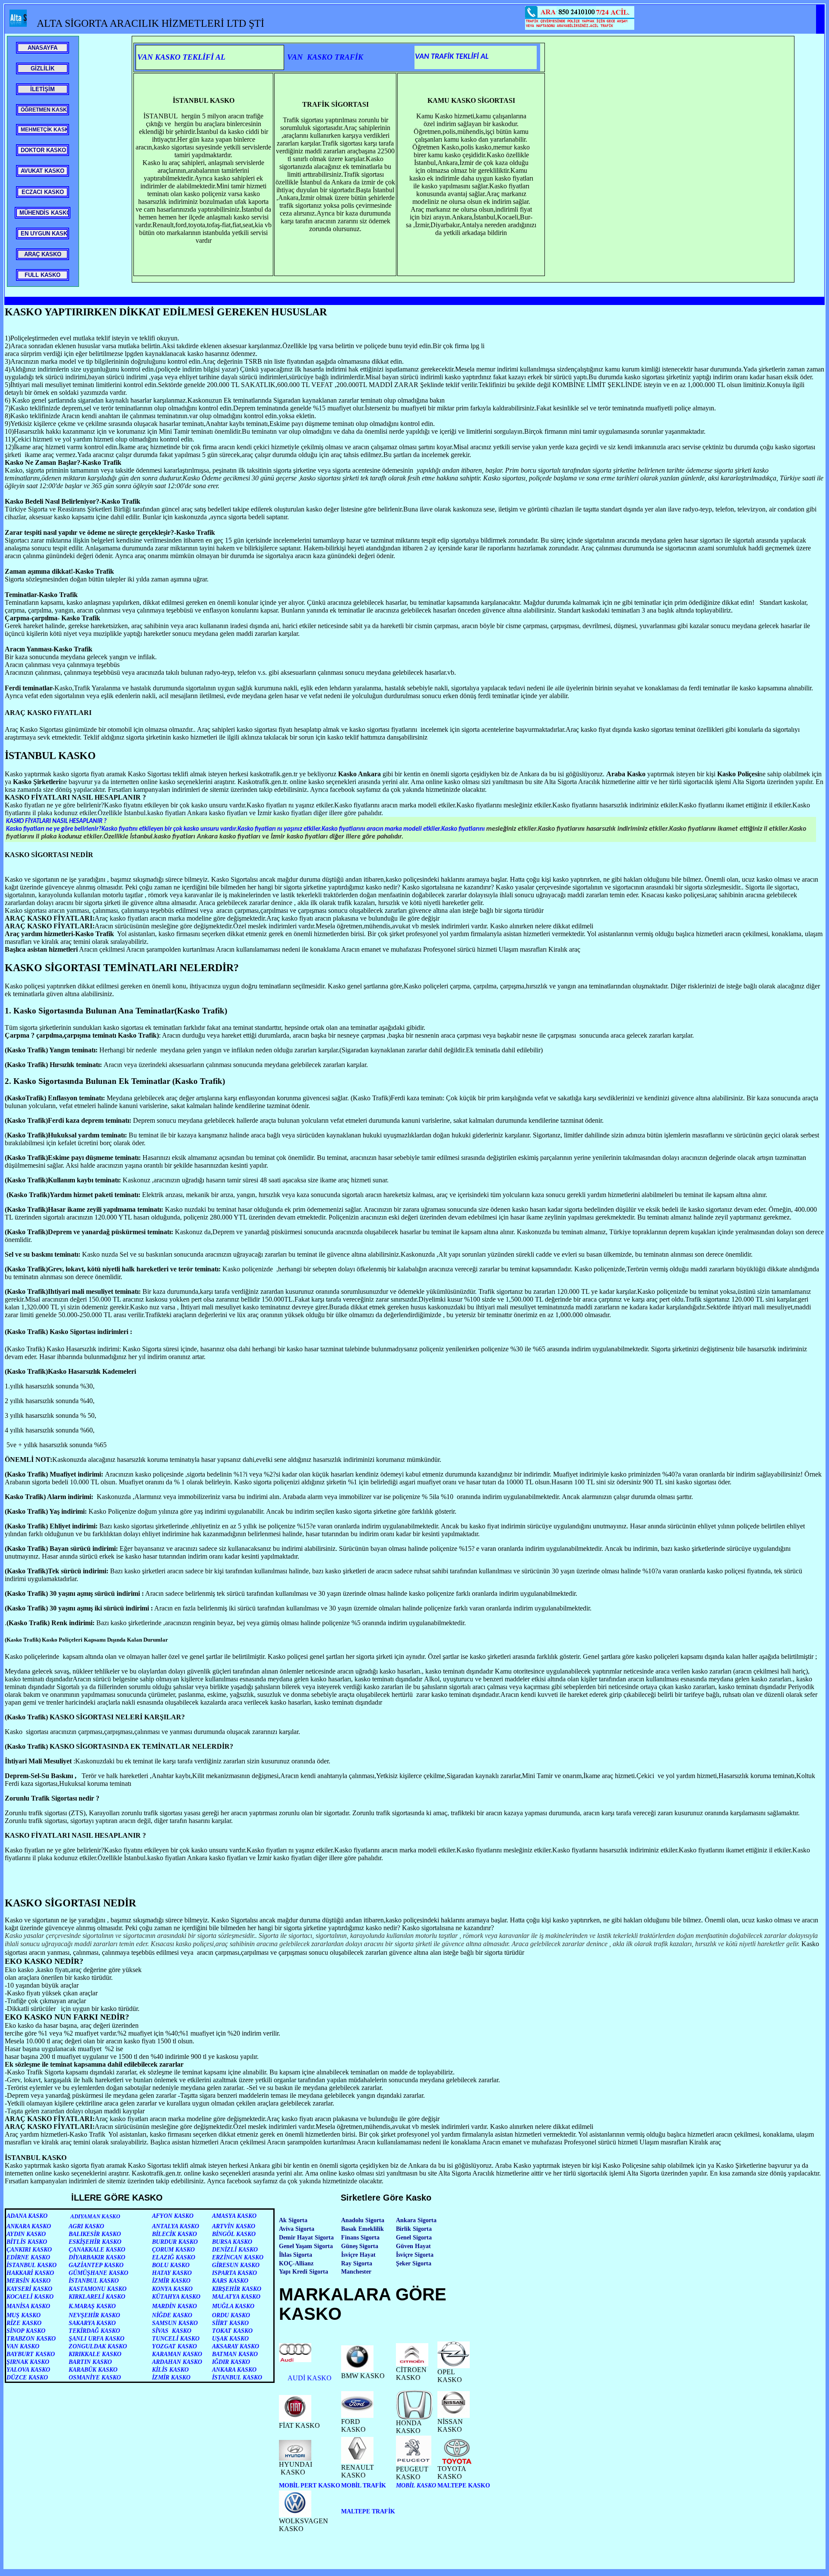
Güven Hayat (413, 2246)
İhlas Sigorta (296, 2255)
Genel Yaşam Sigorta (306, 2246)
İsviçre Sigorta (415, 2255)
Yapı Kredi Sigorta (304, 2272)
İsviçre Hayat (358, 2255)
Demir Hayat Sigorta (306, 2238)
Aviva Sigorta (297, 2229)
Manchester (356, 2272)
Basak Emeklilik (362, 2229)
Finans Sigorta (360, 2238)
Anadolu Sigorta (363, 2220)
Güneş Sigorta (360, 2246)
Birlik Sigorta (414, 2229)
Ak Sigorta (293, 2220)
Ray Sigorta (357, 2263)
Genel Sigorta (414, 2238)
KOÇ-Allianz (296, 2263)
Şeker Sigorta (414, 2263)
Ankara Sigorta (416, 2220)
